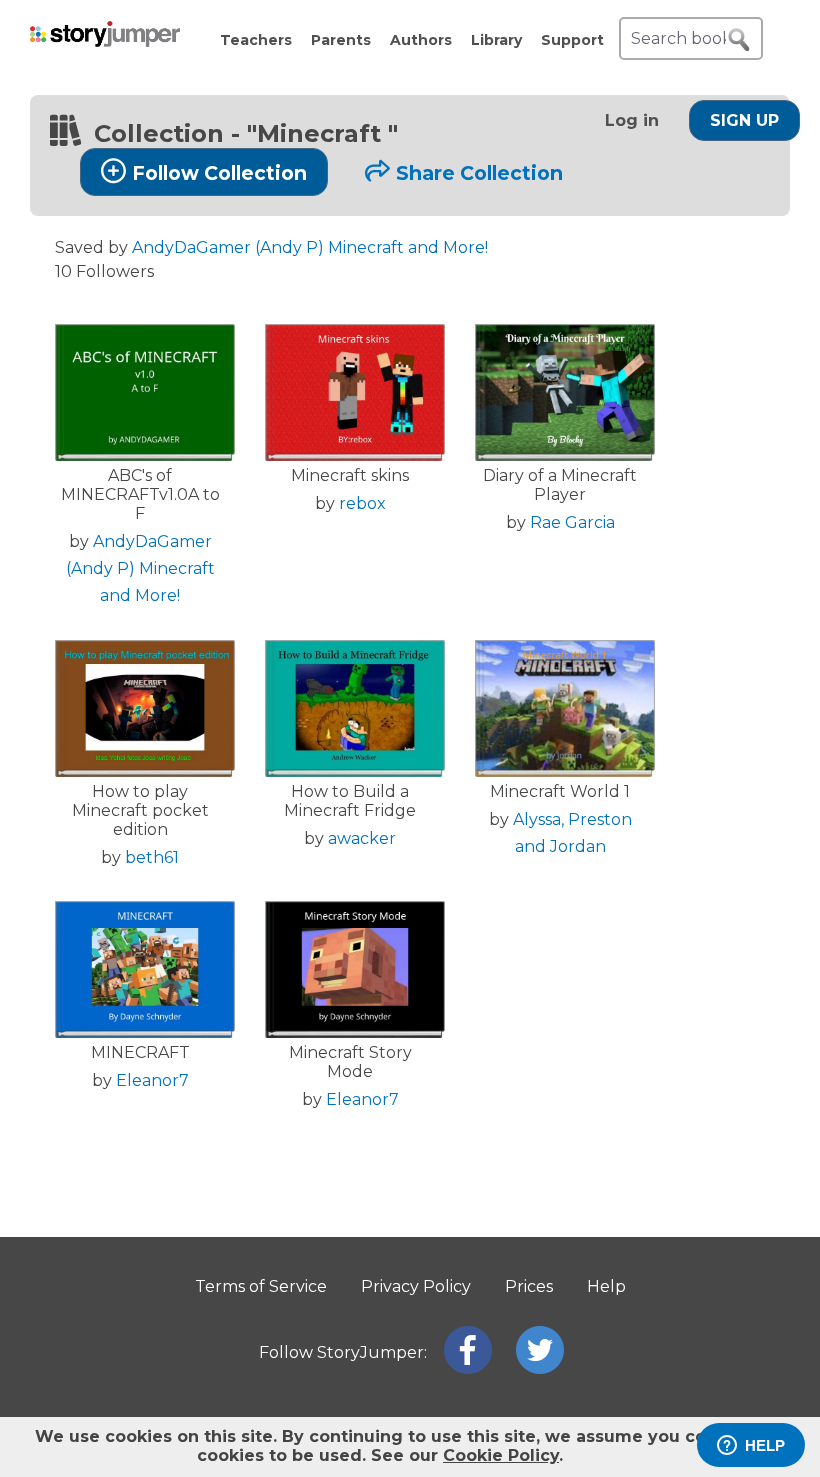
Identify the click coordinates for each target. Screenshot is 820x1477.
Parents (341, 40)
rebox (362, 503)
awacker (362, 838)
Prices (529, 1286)
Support (572, 40)
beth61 (152, 857)
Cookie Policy (501, 1455)
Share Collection (479, 173)
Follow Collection (219, 173)
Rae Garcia (572, 522)
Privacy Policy (416, 1286)
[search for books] (739, 40)
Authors (421, 40)
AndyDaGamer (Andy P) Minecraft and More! (310, 247)
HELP (765, 1445)
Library (496, 40)
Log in (632, 120)
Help (606, 1286)
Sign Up (744, 120)
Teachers (256, 40)
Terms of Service (261, 1286)
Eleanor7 (152, 1080)
